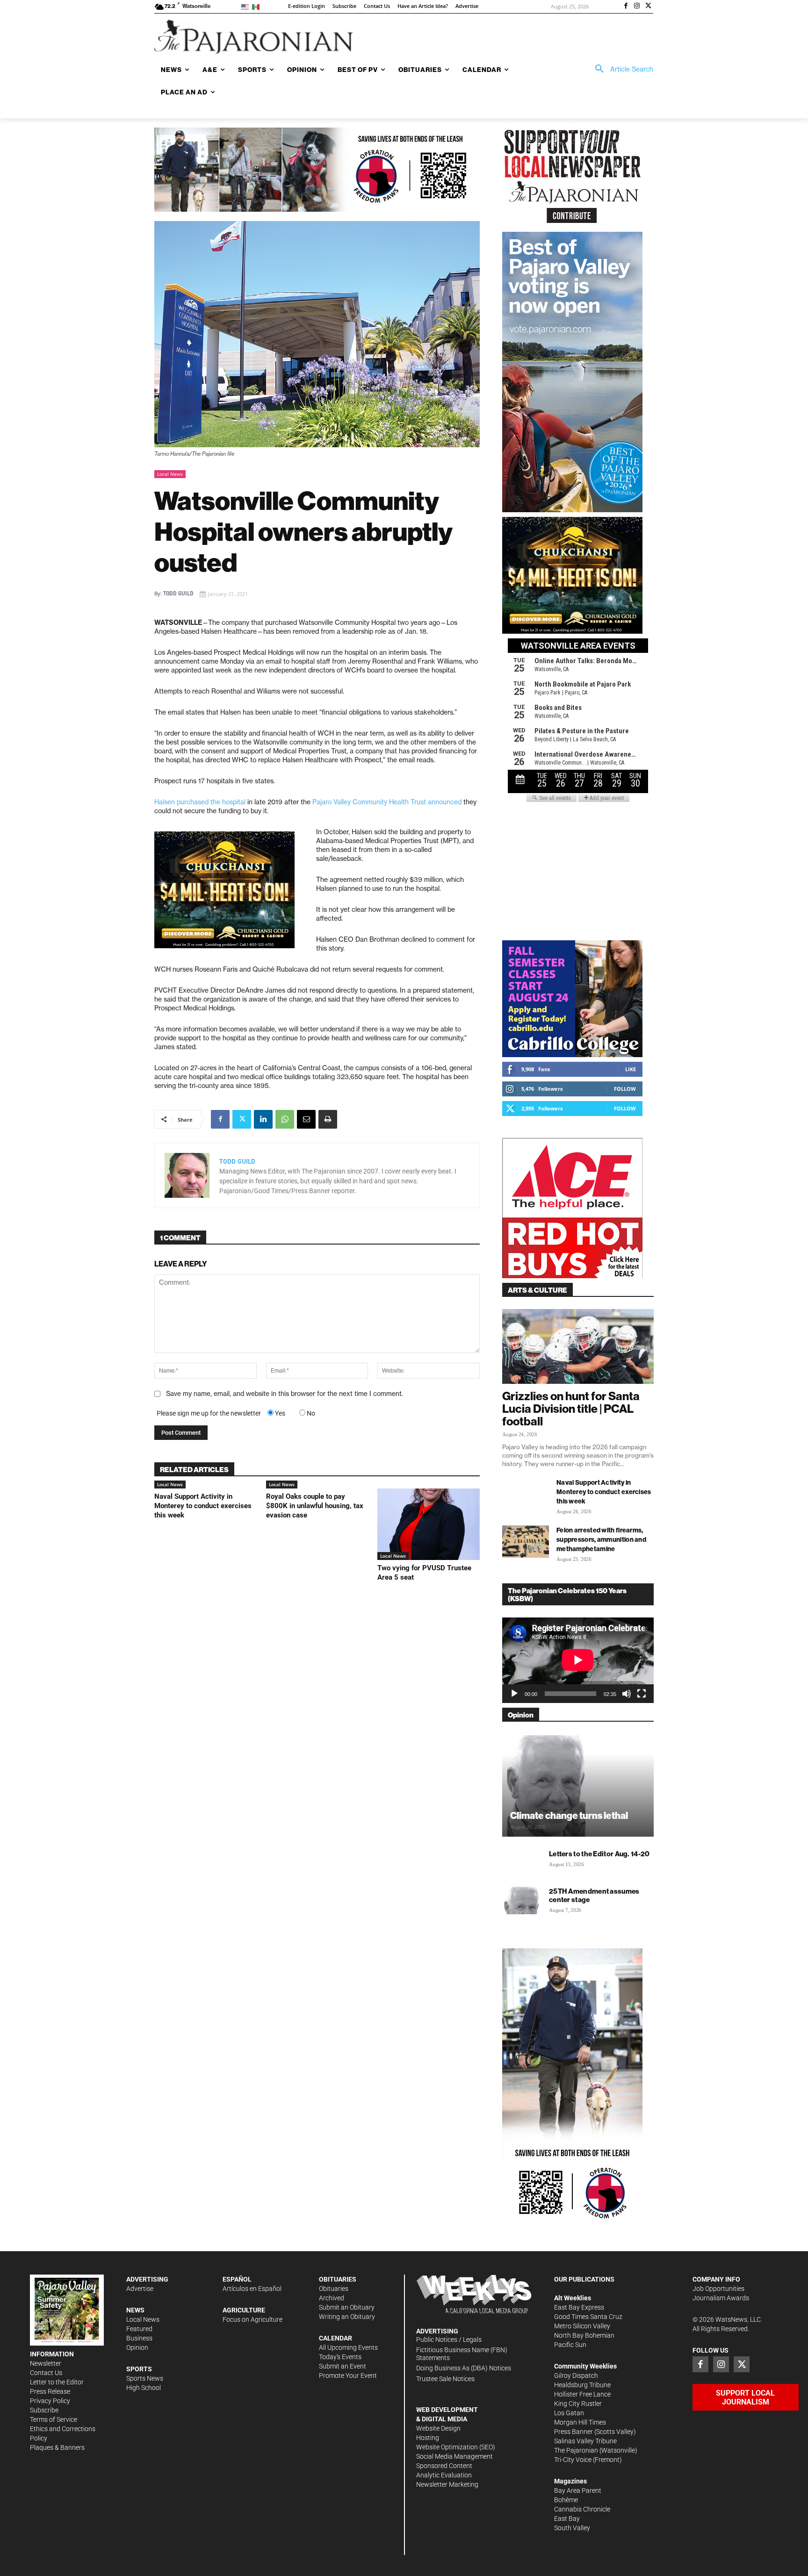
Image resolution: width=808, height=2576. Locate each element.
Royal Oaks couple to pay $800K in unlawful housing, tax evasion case (315, 1506)
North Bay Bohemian (584, 2335)
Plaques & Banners (57, 2447)
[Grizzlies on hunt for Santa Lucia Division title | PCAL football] (578, 1346)
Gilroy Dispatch (576, 2376)
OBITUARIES (338, 2279)
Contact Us (46, 2373)
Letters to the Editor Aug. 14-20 (599, 1854)
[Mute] (627, 1694)
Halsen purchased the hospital (200, 802)
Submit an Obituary (347, 2307)
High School (144, 2388)
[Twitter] (648, 7)
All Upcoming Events (348, 2347)
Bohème (566, 2500)
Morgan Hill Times (580, 2422)
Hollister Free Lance (582, 2394)
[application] (578, 1660)
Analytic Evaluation (444, 2475)
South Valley (572, 2528)
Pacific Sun (570, 2345)
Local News (170, 474)
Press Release (50, 2391)
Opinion (137, 2347)
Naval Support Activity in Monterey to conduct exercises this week (203, 1506)
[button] (621, 69)
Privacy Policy (50, 2401)
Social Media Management (454, 2456)
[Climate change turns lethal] (578, 1785)
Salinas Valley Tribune (585, 2441)
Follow (625, 1089)
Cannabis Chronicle (582, 2509)
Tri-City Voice (573, 2460)
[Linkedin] (263, 1119)
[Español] (257, 6)
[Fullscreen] (642, 1694)
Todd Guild (178, 594)
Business (139, 2338)
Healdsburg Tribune (582, 2385)
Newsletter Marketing (447, 2484)
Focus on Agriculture (252, 2319)
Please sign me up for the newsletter (209, 1413)
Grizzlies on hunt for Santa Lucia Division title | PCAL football (571, 1409)
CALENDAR (335, 2338)
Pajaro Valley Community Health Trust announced (387, 802)
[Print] (328, 1119)
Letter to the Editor (57, 2382)
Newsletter (46, 2363)
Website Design (438, 2428)
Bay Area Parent (578, 2490)
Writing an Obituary (347, 2317)
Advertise (140, 2289)
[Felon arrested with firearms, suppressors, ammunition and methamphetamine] (526, 1542)
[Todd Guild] (187, 1175)
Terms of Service (54, 2419)
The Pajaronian (576, 2450)
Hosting (428, 2438)
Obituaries (334, 2289)
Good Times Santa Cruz (588, 2317)
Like (631, 1069)
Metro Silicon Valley (582, 2326)
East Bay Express (579, 2307)
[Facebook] (626, 7)
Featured (139, 2329)
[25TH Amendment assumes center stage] (521, 1900)
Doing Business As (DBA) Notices (464, 2368)
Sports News (145, 2378)
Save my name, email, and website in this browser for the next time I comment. (285, 1394)
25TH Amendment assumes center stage (594, 1895)
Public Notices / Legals (449, 2340)
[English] (247, 6)
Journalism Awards (721, 2298)
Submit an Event (343, 2366)
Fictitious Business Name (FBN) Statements (462, 2354)
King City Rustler (578, 2404)
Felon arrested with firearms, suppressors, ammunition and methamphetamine (601, 1539)
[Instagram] (637, 7)
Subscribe (44, 2410)
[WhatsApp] (285, 1119)
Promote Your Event (348, 2376)
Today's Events (340, 2357)
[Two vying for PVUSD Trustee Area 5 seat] (429, 1524)
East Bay (567, 2519)
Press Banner (574, 2432)
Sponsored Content (444, 2466)
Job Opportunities (718, 2289)
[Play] (514, 1694)
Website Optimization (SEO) (456, 2447)
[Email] (306, 1119)
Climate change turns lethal (569, 1815)
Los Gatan (569, 2413)
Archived (332, 2298)
